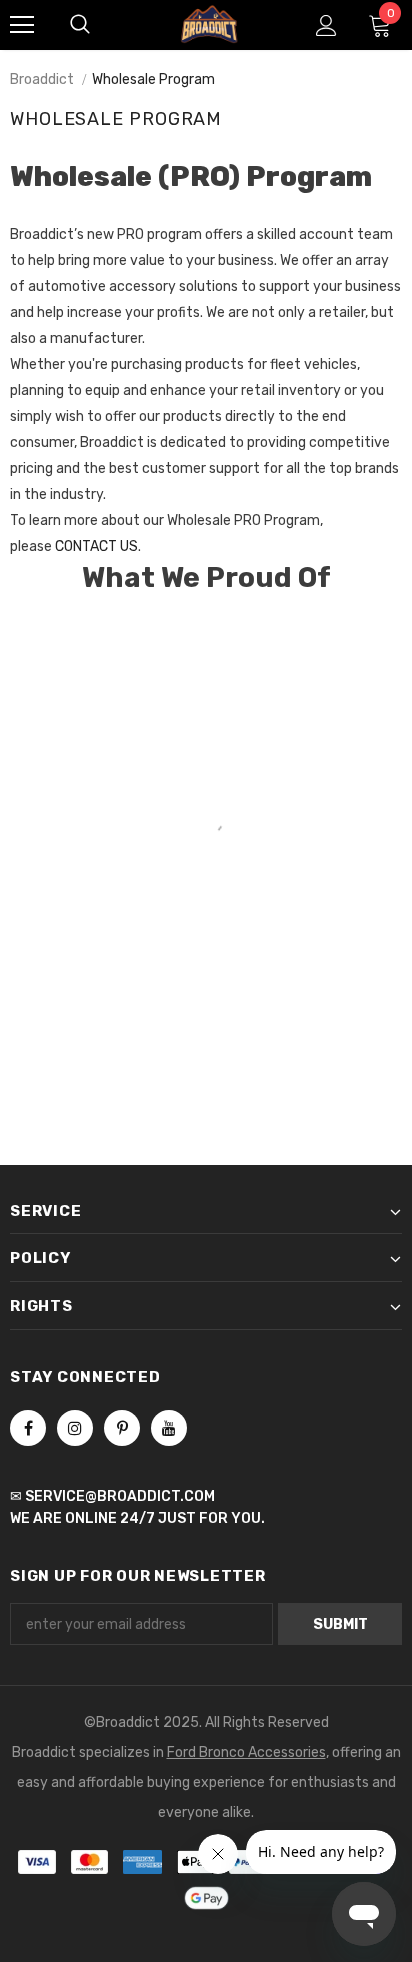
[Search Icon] (80, 25)
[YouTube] (169, 1428)
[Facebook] (28, 1428)
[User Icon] (326, 25)
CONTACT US (96, 546)
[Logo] (209, 23)
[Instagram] (75, 1428)
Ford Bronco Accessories (246, 1752)
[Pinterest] (122, 1428)
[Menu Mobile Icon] (22, 25)
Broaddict (42, 79)
